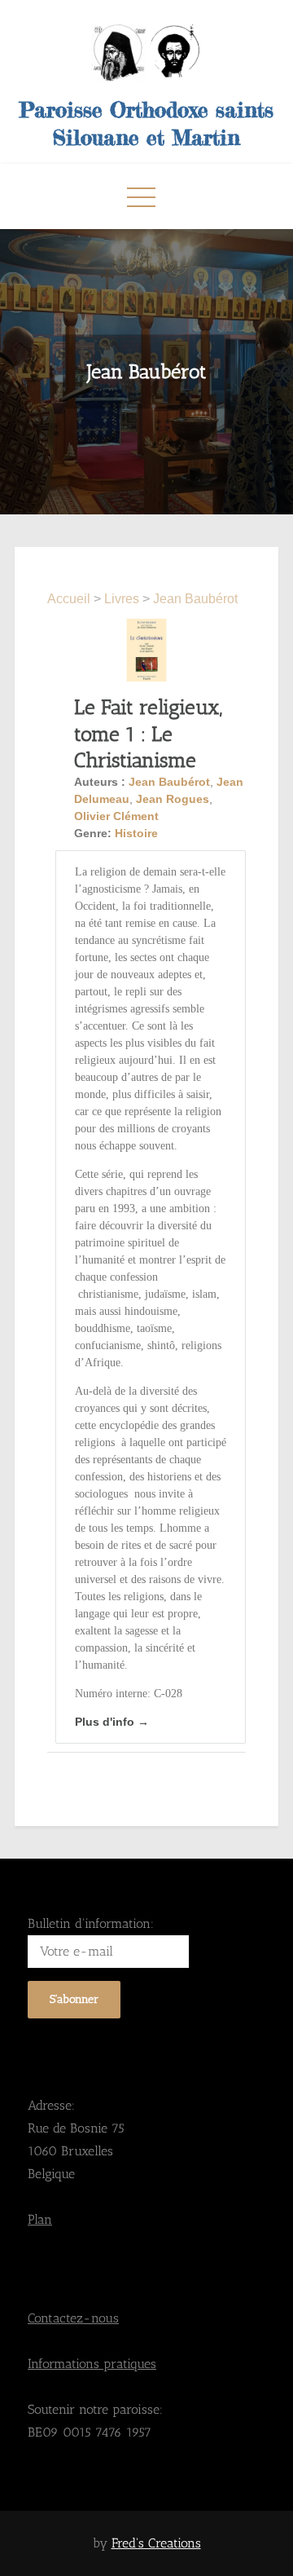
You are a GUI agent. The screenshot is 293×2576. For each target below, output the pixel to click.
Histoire (136, 833)
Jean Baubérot (195, 599)
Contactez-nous (73, 2318)
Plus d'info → (112, 1722)
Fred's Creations (156, 2543)
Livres (122, 599)
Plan (40, 2219)
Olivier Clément (116, 816)
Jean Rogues (173, 799)
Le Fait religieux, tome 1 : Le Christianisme (148, 733)
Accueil (70, 599)
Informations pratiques (92, 2364)
